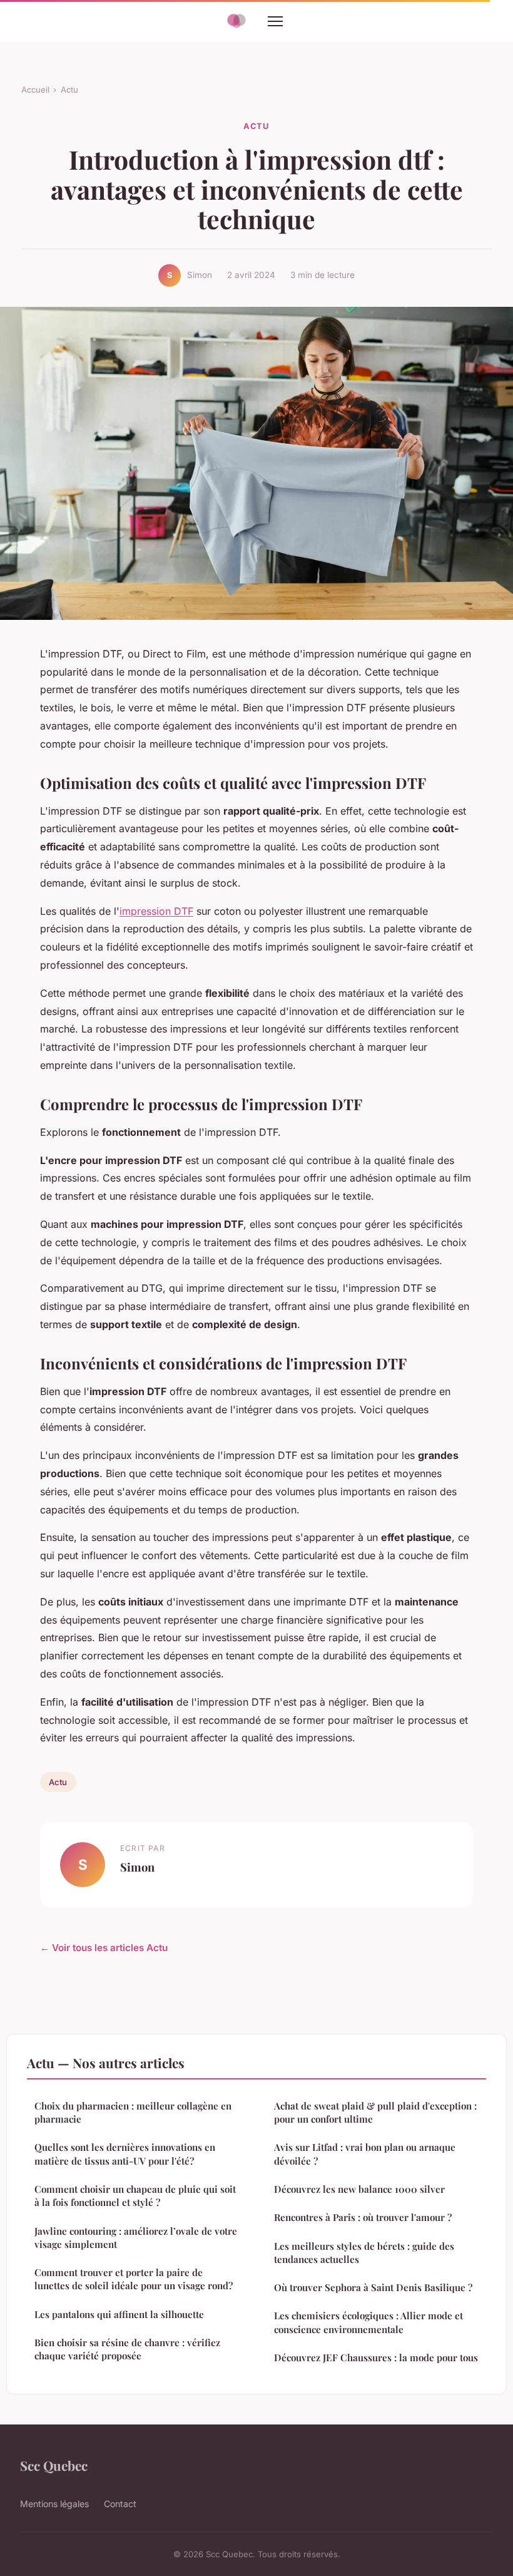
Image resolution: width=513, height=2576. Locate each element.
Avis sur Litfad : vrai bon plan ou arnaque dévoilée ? (365, 2154)
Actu (69, 90)
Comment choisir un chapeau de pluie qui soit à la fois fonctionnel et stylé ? (135, 2196)
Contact (120, 2504)
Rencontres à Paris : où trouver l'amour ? (363, 2217)
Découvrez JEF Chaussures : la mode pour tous (376, 2357)
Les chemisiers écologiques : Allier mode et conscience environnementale (368, 2322)
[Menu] (275, 21)
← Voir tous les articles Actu (104, 1948)
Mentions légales (54, 2504)
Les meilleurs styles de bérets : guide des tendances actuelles (364, 2253)
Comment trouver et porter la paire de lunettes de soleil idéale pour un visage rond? (134, 2279)
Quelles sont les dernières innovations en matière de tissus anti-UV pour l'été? (125, 2154)
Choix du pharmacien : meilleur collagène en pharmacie (133, 2112)
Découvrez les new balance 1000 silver (359, 2189)
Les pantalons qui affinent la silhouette (119, 2314)
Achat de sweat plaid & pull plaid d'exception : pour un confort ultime (375, 2112)
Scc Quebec (54, 2465)
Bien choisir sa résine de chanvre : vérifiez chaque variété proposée (127, 2349)
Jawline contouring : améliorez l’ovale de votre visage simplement (136, 2238)
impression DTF (156, 911)
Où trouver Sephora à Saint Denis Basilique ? (373, 2287)
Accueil (35, 90)
